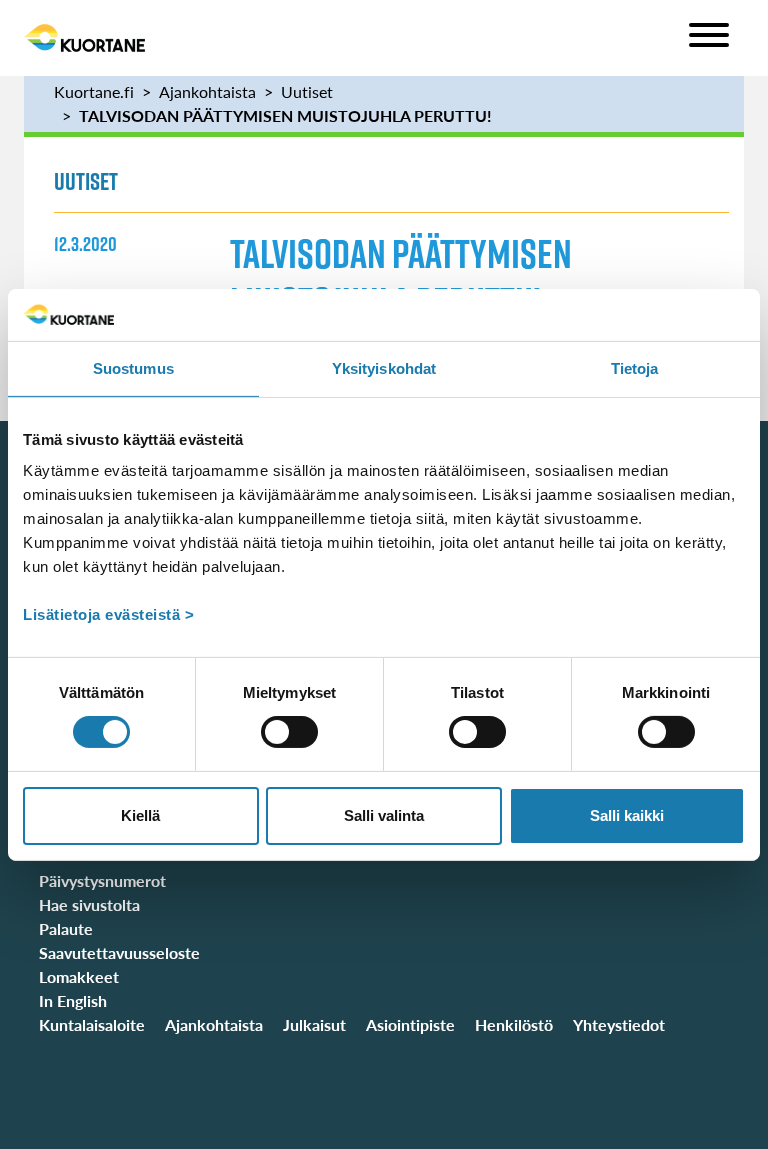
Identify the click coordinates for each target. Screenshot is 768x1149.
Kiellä (140, 815)
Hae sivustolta (89, 904)
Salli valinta (384, 815)
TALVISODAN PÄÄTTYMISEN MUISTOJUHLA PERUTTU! (285, 115)
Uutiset (307, 91)
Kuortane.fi (94, 91)
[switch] (289, 732)
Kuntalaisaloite (92, 1024)
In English (73, 1000)
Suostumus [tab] (133, 368)
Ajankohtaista (207, 91)
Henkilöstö (514, 1024)
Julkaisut (314, 1024)
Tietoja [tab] (635, 368)
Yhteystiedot (619, 1024)
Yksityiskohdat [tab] (384, 368)
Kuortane (84, 38)
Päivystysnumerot (102, 880)
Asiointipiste (410, 1024)
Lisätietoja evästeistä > (108, 614)
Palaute (66, 928)
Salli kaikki (627, 815)
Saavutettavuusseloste (119, 952)
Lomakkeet (79, 976)
